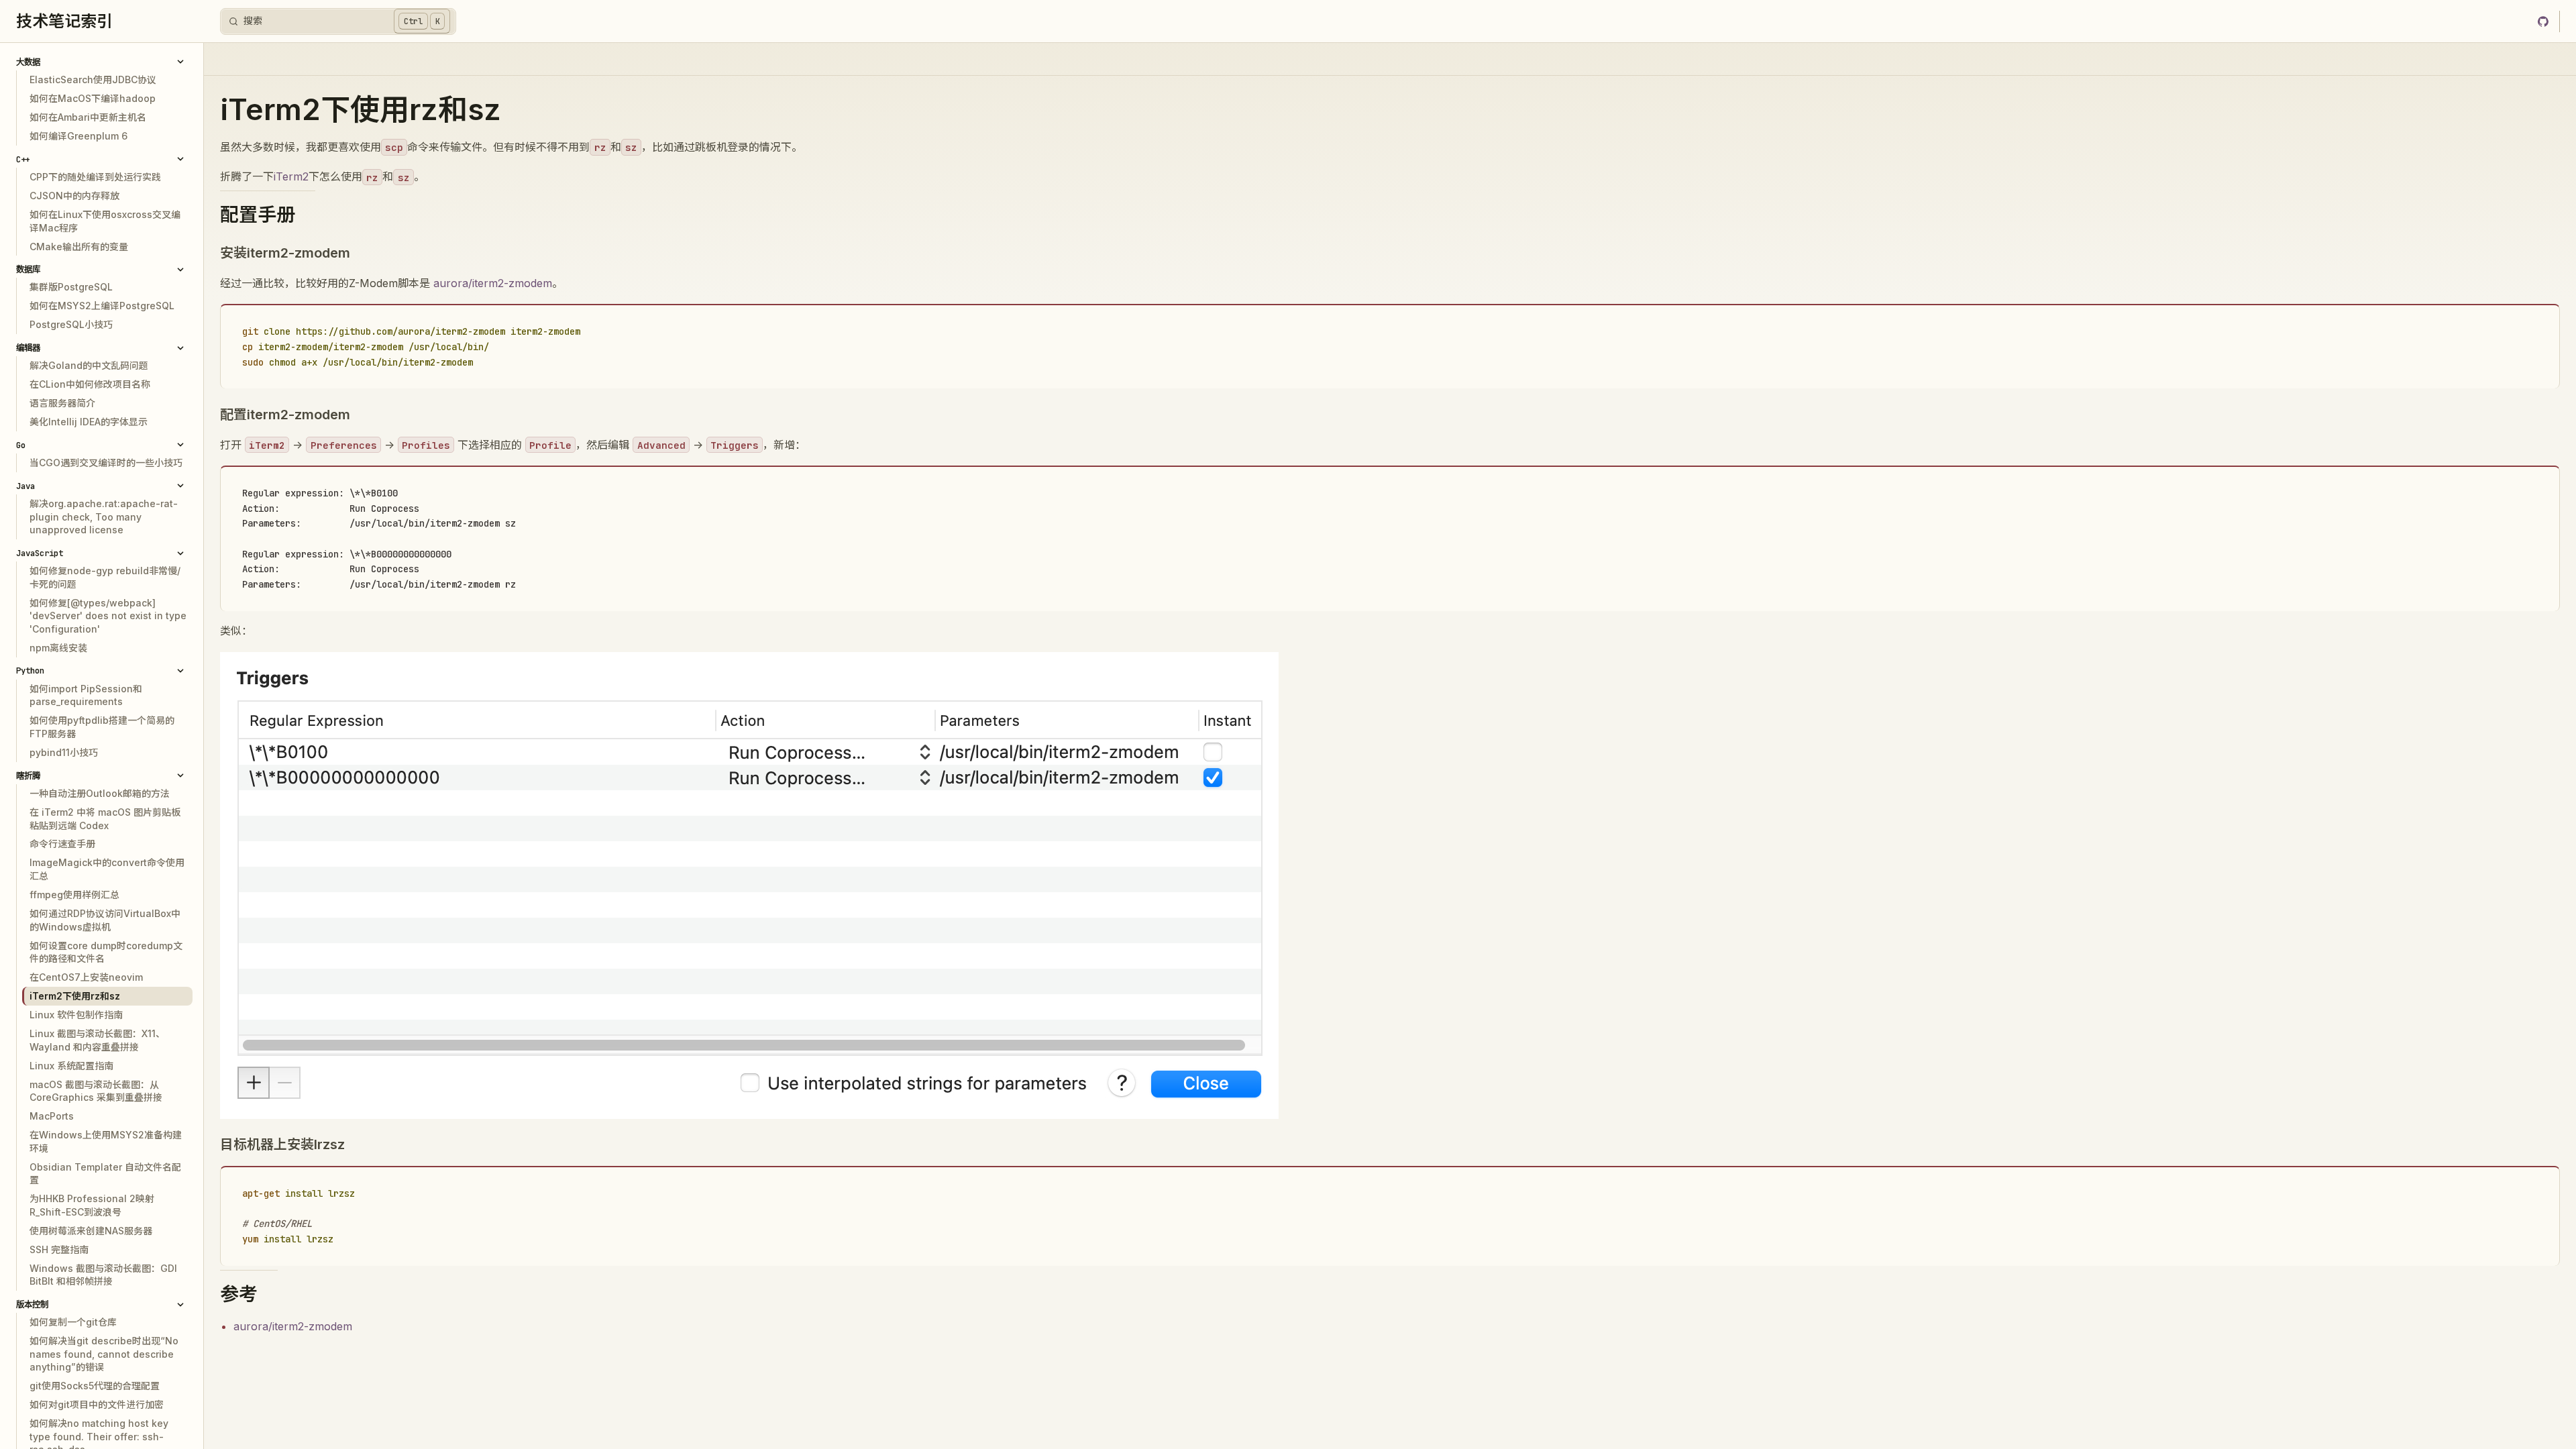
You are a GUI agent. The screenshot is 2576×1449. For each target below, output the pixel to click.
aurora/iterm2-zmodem (493, 283)
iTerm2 (291, 176)
